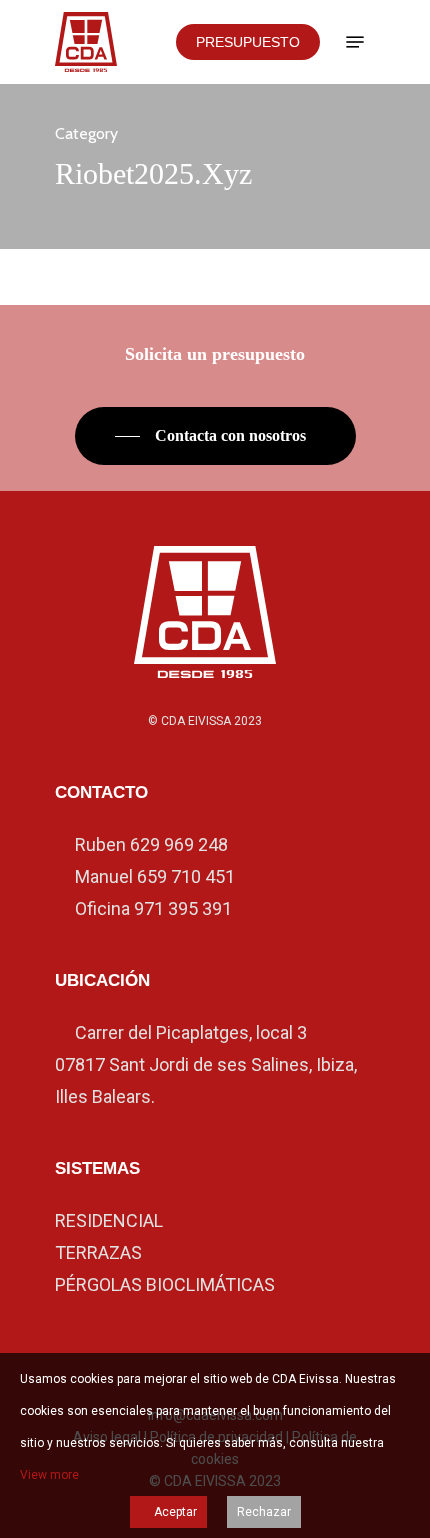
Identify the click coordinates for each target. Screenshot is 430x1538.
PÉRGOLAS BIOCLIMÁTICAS (165, 1284)
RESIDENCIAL (109, 1220)
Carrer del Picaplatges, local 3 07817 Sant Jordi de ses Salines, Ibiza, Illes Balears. (206, 1064)
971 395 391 (183, 908)
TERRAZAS (98, 1252)
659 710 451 (186, 876)
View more (49, 1475)
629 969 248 (179, 844)
